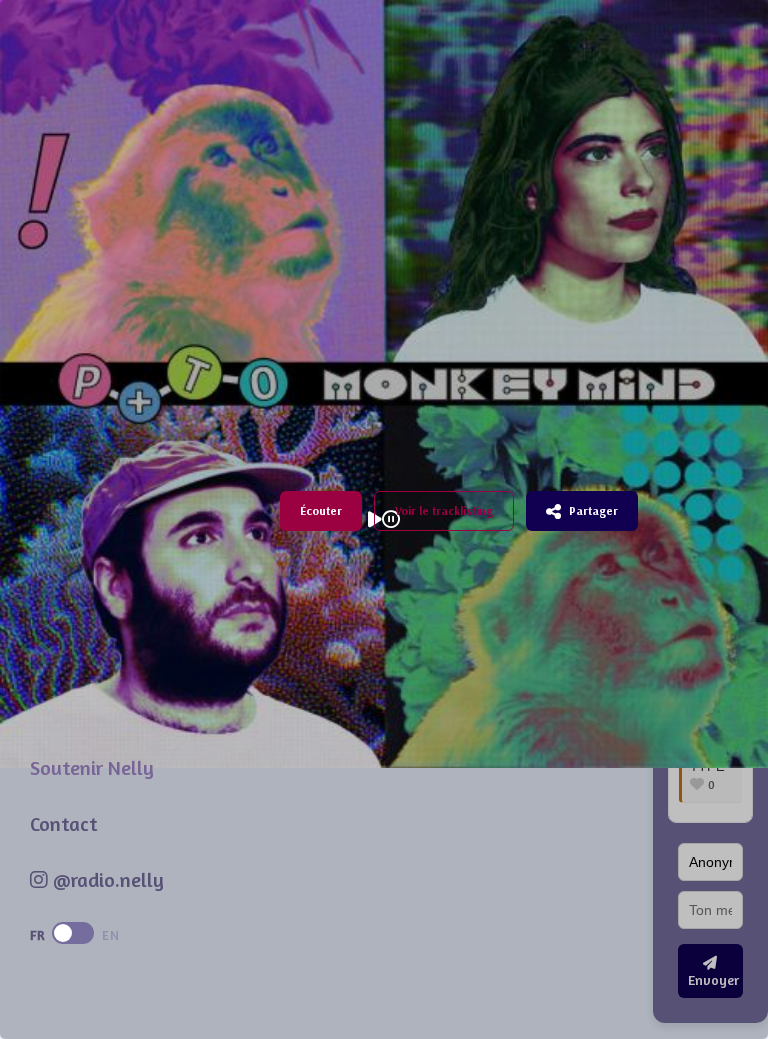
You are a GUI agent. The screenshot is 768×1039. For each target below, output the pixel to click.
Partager (593, 511)
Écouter (321, 511)
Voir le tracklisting (444, 511)
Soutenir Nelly (92, 767)
